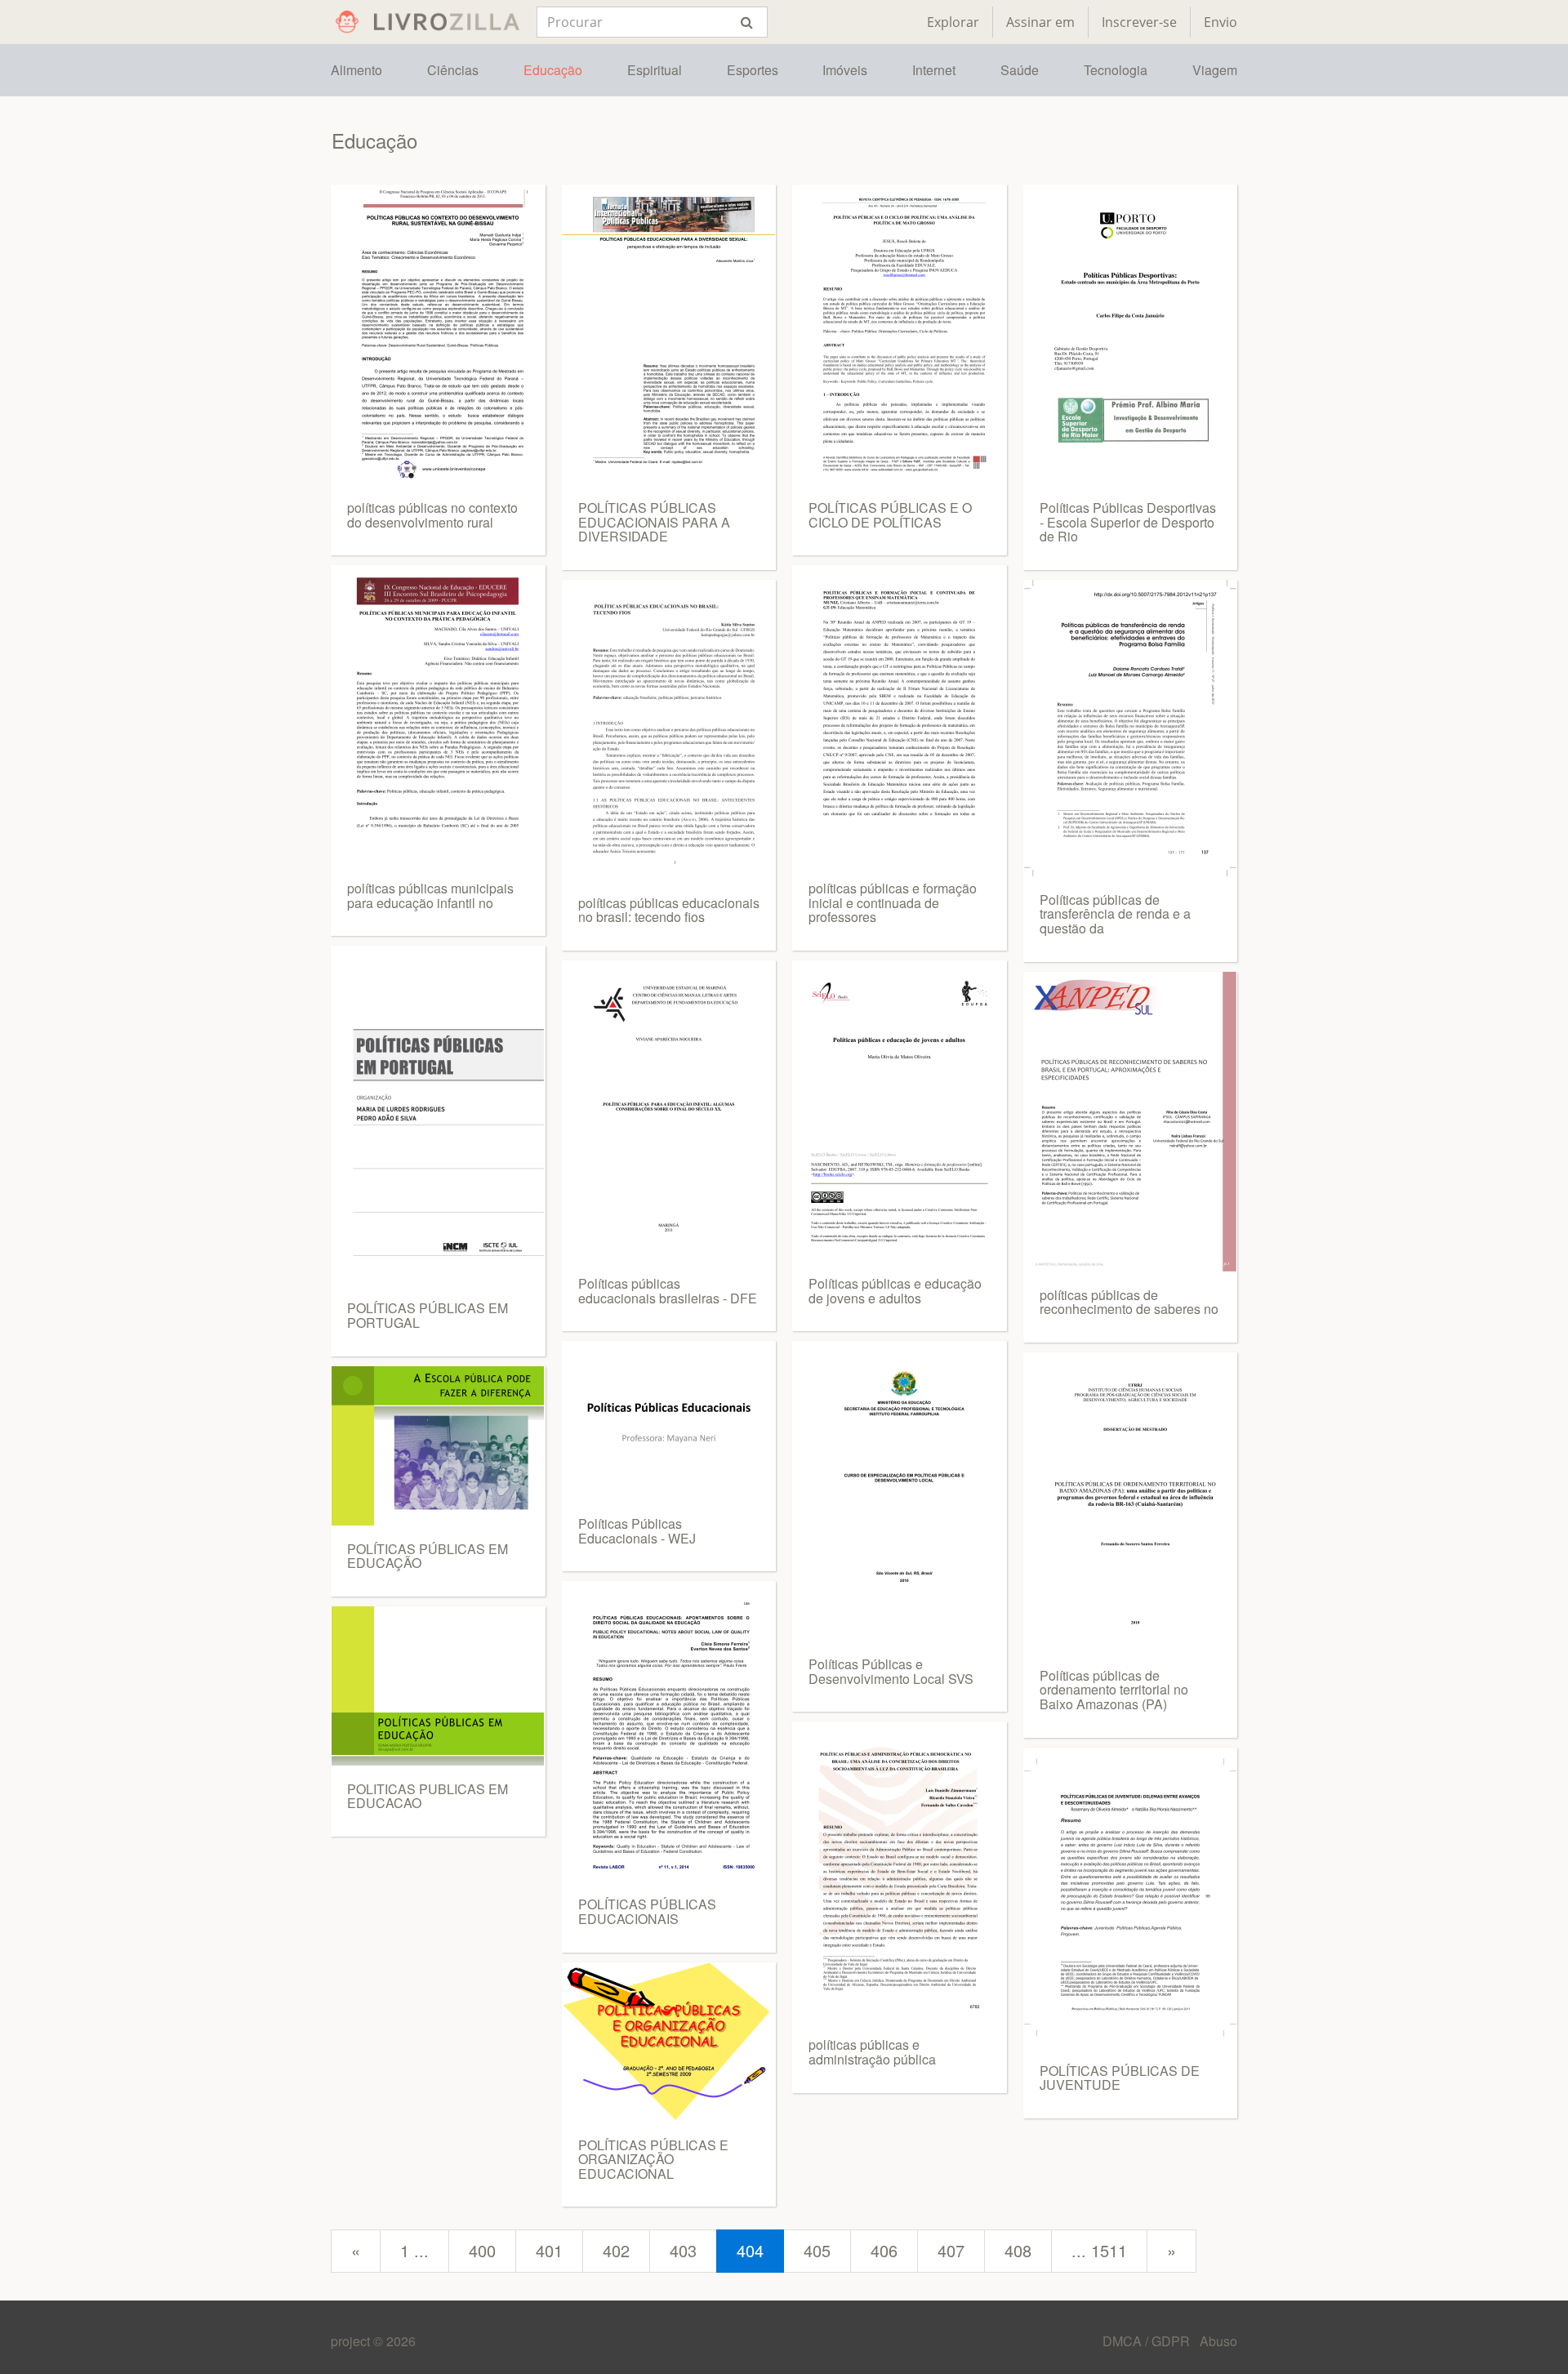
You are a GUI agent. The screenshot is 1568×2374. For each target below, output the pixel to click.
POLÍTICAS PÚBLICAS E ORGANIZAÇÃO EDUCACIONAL (653, 2159)
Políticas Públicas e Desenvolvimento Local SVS (891, 1671)
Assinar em (1040, 22)
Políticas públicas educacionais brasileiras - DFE (668, 1291)
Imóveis (845, 70)
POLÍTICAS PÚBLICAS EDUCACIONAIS (647, 1911)
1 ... (414, 2250)
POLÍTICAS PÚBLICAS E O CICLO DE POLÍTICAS (890, 515)
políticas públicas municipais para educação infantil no (430, 895)
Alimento (356, 70)
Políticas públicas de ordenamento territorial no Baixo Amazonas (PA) (1114, 1690)
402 (616, 2250)
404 (750, 2250)
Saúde (1020, 70)
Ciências (453, 70)
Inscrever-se (1139, 22)
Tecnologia (1116, 70)
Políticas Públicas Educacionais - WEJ (637, 1531)
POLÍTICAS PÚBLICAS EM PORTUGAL (428, 1315)
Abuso (1218, 2341)
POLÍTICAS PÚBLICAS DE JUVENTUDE (1120, 2078)
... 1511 (1099, 2250)
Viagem (1215, 70)
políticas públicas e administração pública (872, 2052)
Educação (553, 70)
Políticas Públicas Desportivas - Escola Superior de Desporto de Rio (1128, 522)
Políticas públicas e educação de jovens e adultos (895, 1291)
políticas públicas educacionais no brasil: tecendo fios (669, 910)
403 (683, 2250)
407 (951, 2250)
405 (817, 2250)
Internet (934, 70)
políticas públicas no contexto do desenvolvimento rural (432, 515)
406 (884, 2250)
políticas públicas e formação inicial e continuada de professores (893, 902)
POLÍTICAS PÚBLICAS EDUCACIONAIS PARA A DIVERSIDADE (654, 522)
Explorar (953, 22)
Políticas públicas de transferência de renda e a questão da (1115, 914)
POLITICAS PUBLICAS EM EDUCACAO (428, 1796)
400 (482, 2250)
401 (549, 2250)
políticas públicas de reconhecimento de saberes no (1129, 1302)
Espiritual (655, 70)
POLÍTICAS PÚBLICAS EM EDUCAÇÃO (428, 1556)
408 (1018, 2250)
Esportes (753, 70)
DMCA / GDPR (1148, 2341)
